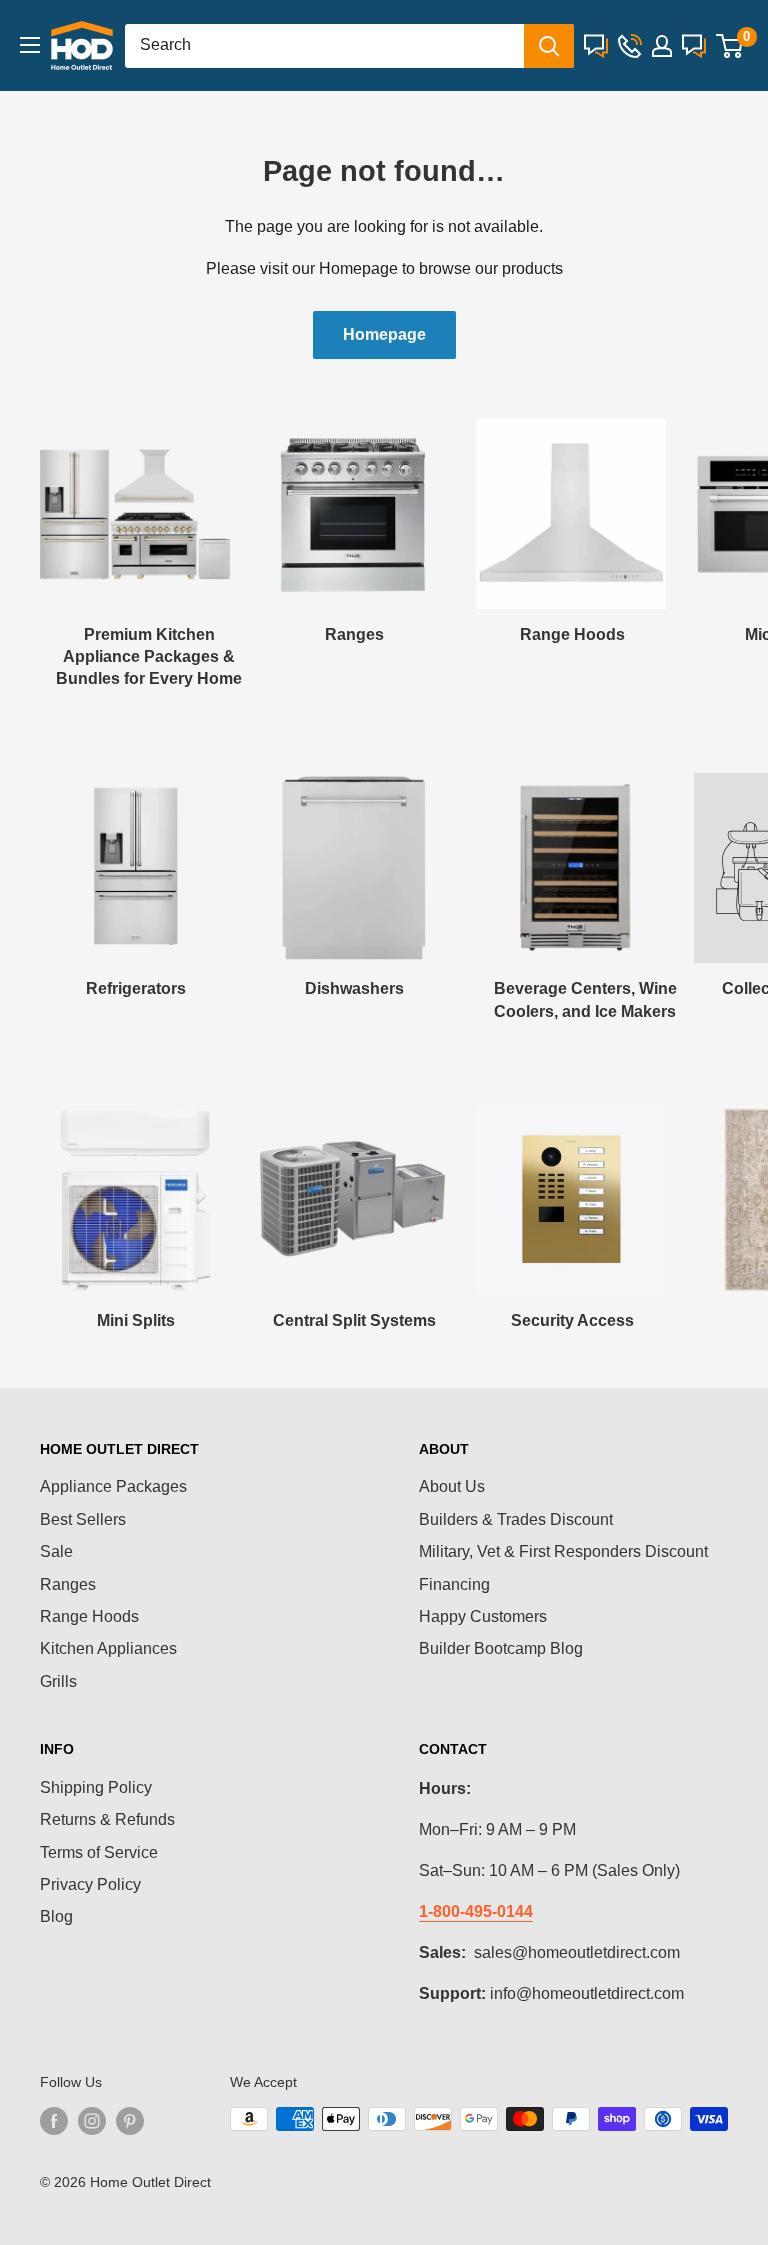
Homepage (384, 334)
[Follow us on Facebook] (54, 2121)
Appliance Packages (113, 1486)
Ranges (68, 1584)
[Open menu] (30, 45)
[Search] (549, 46)
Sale (56, 1551)
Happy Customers (483, 1616)
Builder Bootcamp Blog (501, 1648)
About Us (452, 1486)
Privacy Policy (90, 1884)
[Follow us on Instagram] (92, 2121)
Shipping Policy (96, 1787)
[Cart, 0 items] (729, 46)
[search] (324, 46)
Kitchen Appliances (108, 1648)
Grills (58, 1681)
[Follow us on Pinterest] (130, 2121)
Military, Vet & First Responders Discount (563, 1551)
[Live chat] (596, 46)
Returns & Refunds (107, 1819)
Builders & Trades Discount (516, 1519)
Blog (56, 1916)
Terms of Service (99, 1852)
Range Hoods (89, 1616)
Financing (454, 1584)
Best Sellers (83, 1519)
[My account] (662, 46)
